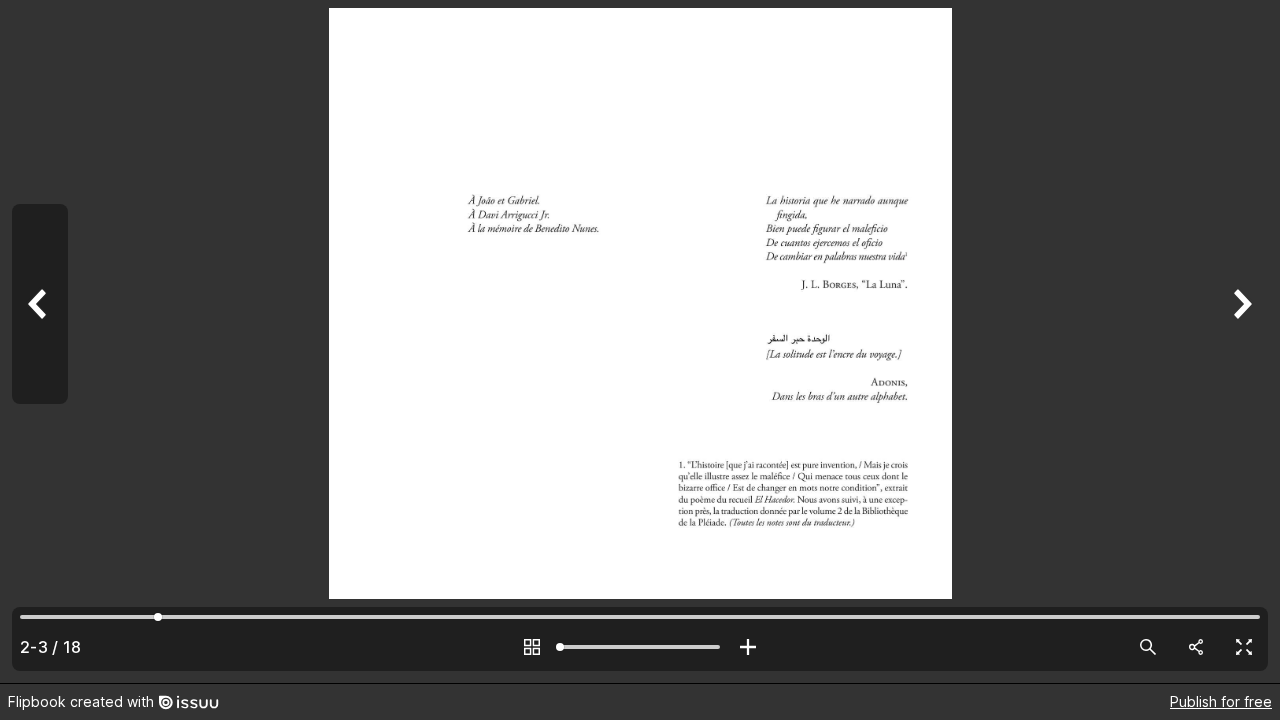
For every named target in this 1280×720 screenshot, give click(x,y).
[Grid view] (532, 647)
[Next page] (1240, 341)
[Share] (1196, 647)
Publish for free (1221, 701)
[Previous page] (40, 341)
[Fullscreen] (1244, 647)
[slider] (640, 647)
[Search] (1148, 647)
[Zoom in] (748, 647)
